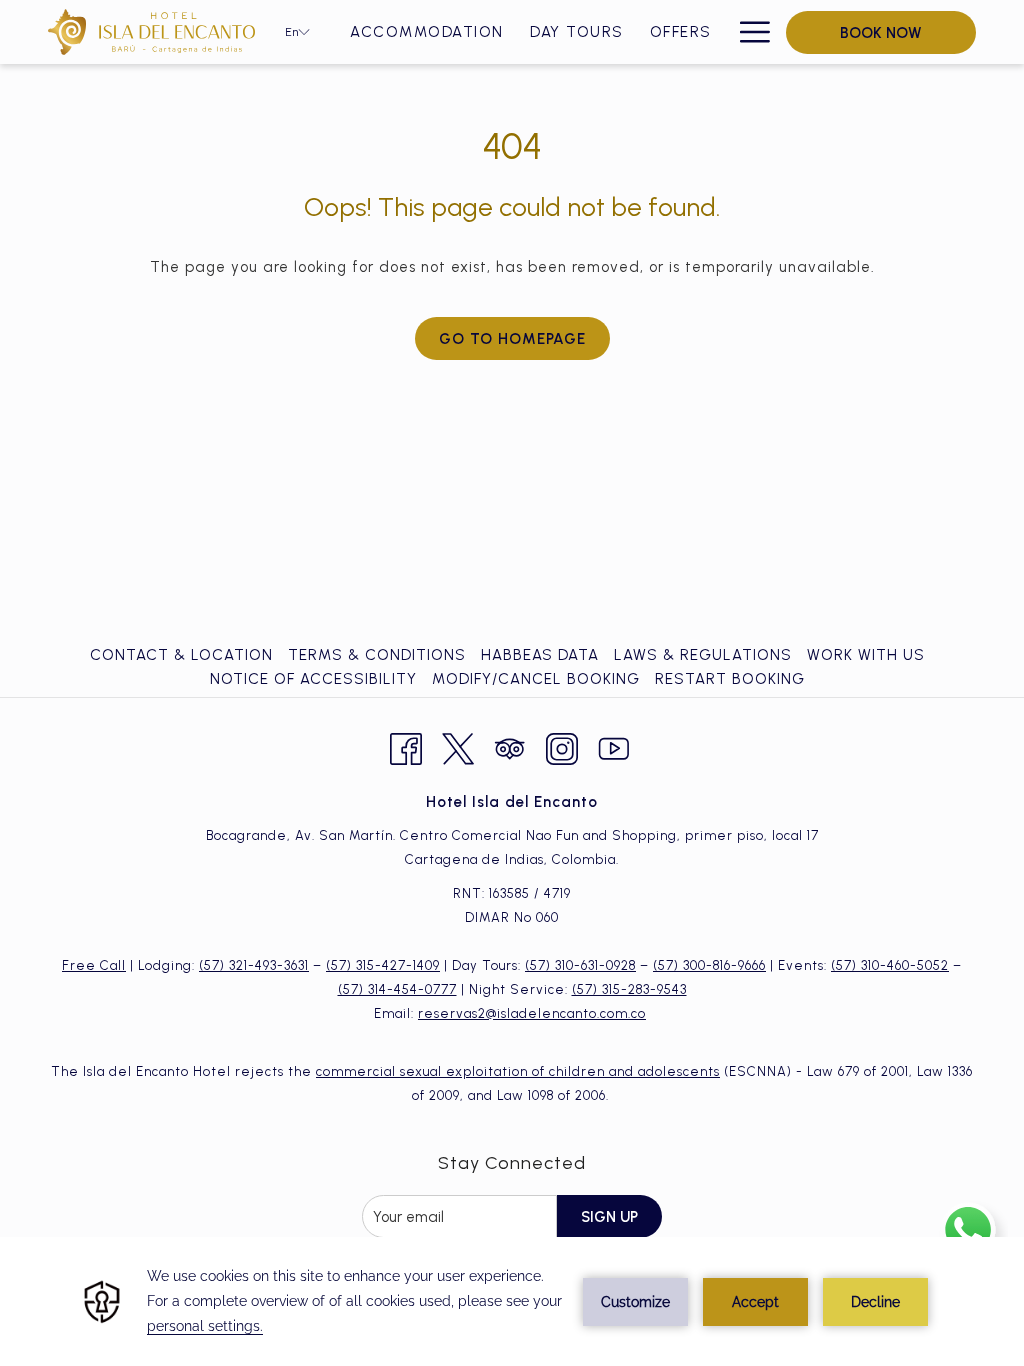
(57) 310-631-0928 (580, 965)
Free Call (94, 965)
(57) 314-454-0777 (397, 989)
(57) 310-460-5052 (890, 965)
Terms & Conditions (377, 655)
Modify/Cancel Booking (536, 679)
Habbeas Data (540, 655)
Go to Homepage (512, 339)
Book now (881, 33)
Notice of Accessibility (313, 679)
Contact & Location (181, 655)
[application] (512, 1301)
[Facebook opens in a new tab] (406, 745)
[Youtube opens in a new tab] (614, 745)
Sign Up (609, 1217)
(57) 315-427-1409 (383, 965)
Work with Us (866, 655)
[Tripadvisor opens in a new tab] (510, 745)
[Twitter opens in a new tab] (458, 745)
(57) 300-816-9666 (709, 965)
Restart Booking (730, 679)
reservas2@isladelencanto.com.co (532, 1013)
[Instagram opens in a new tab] (562, 745)
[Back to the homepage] (151, 32)
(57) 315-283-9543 (629, 989)
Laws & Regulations (703, 655)
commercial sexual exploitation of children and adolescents (518, 1071)
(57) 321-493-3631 (254, 965)
